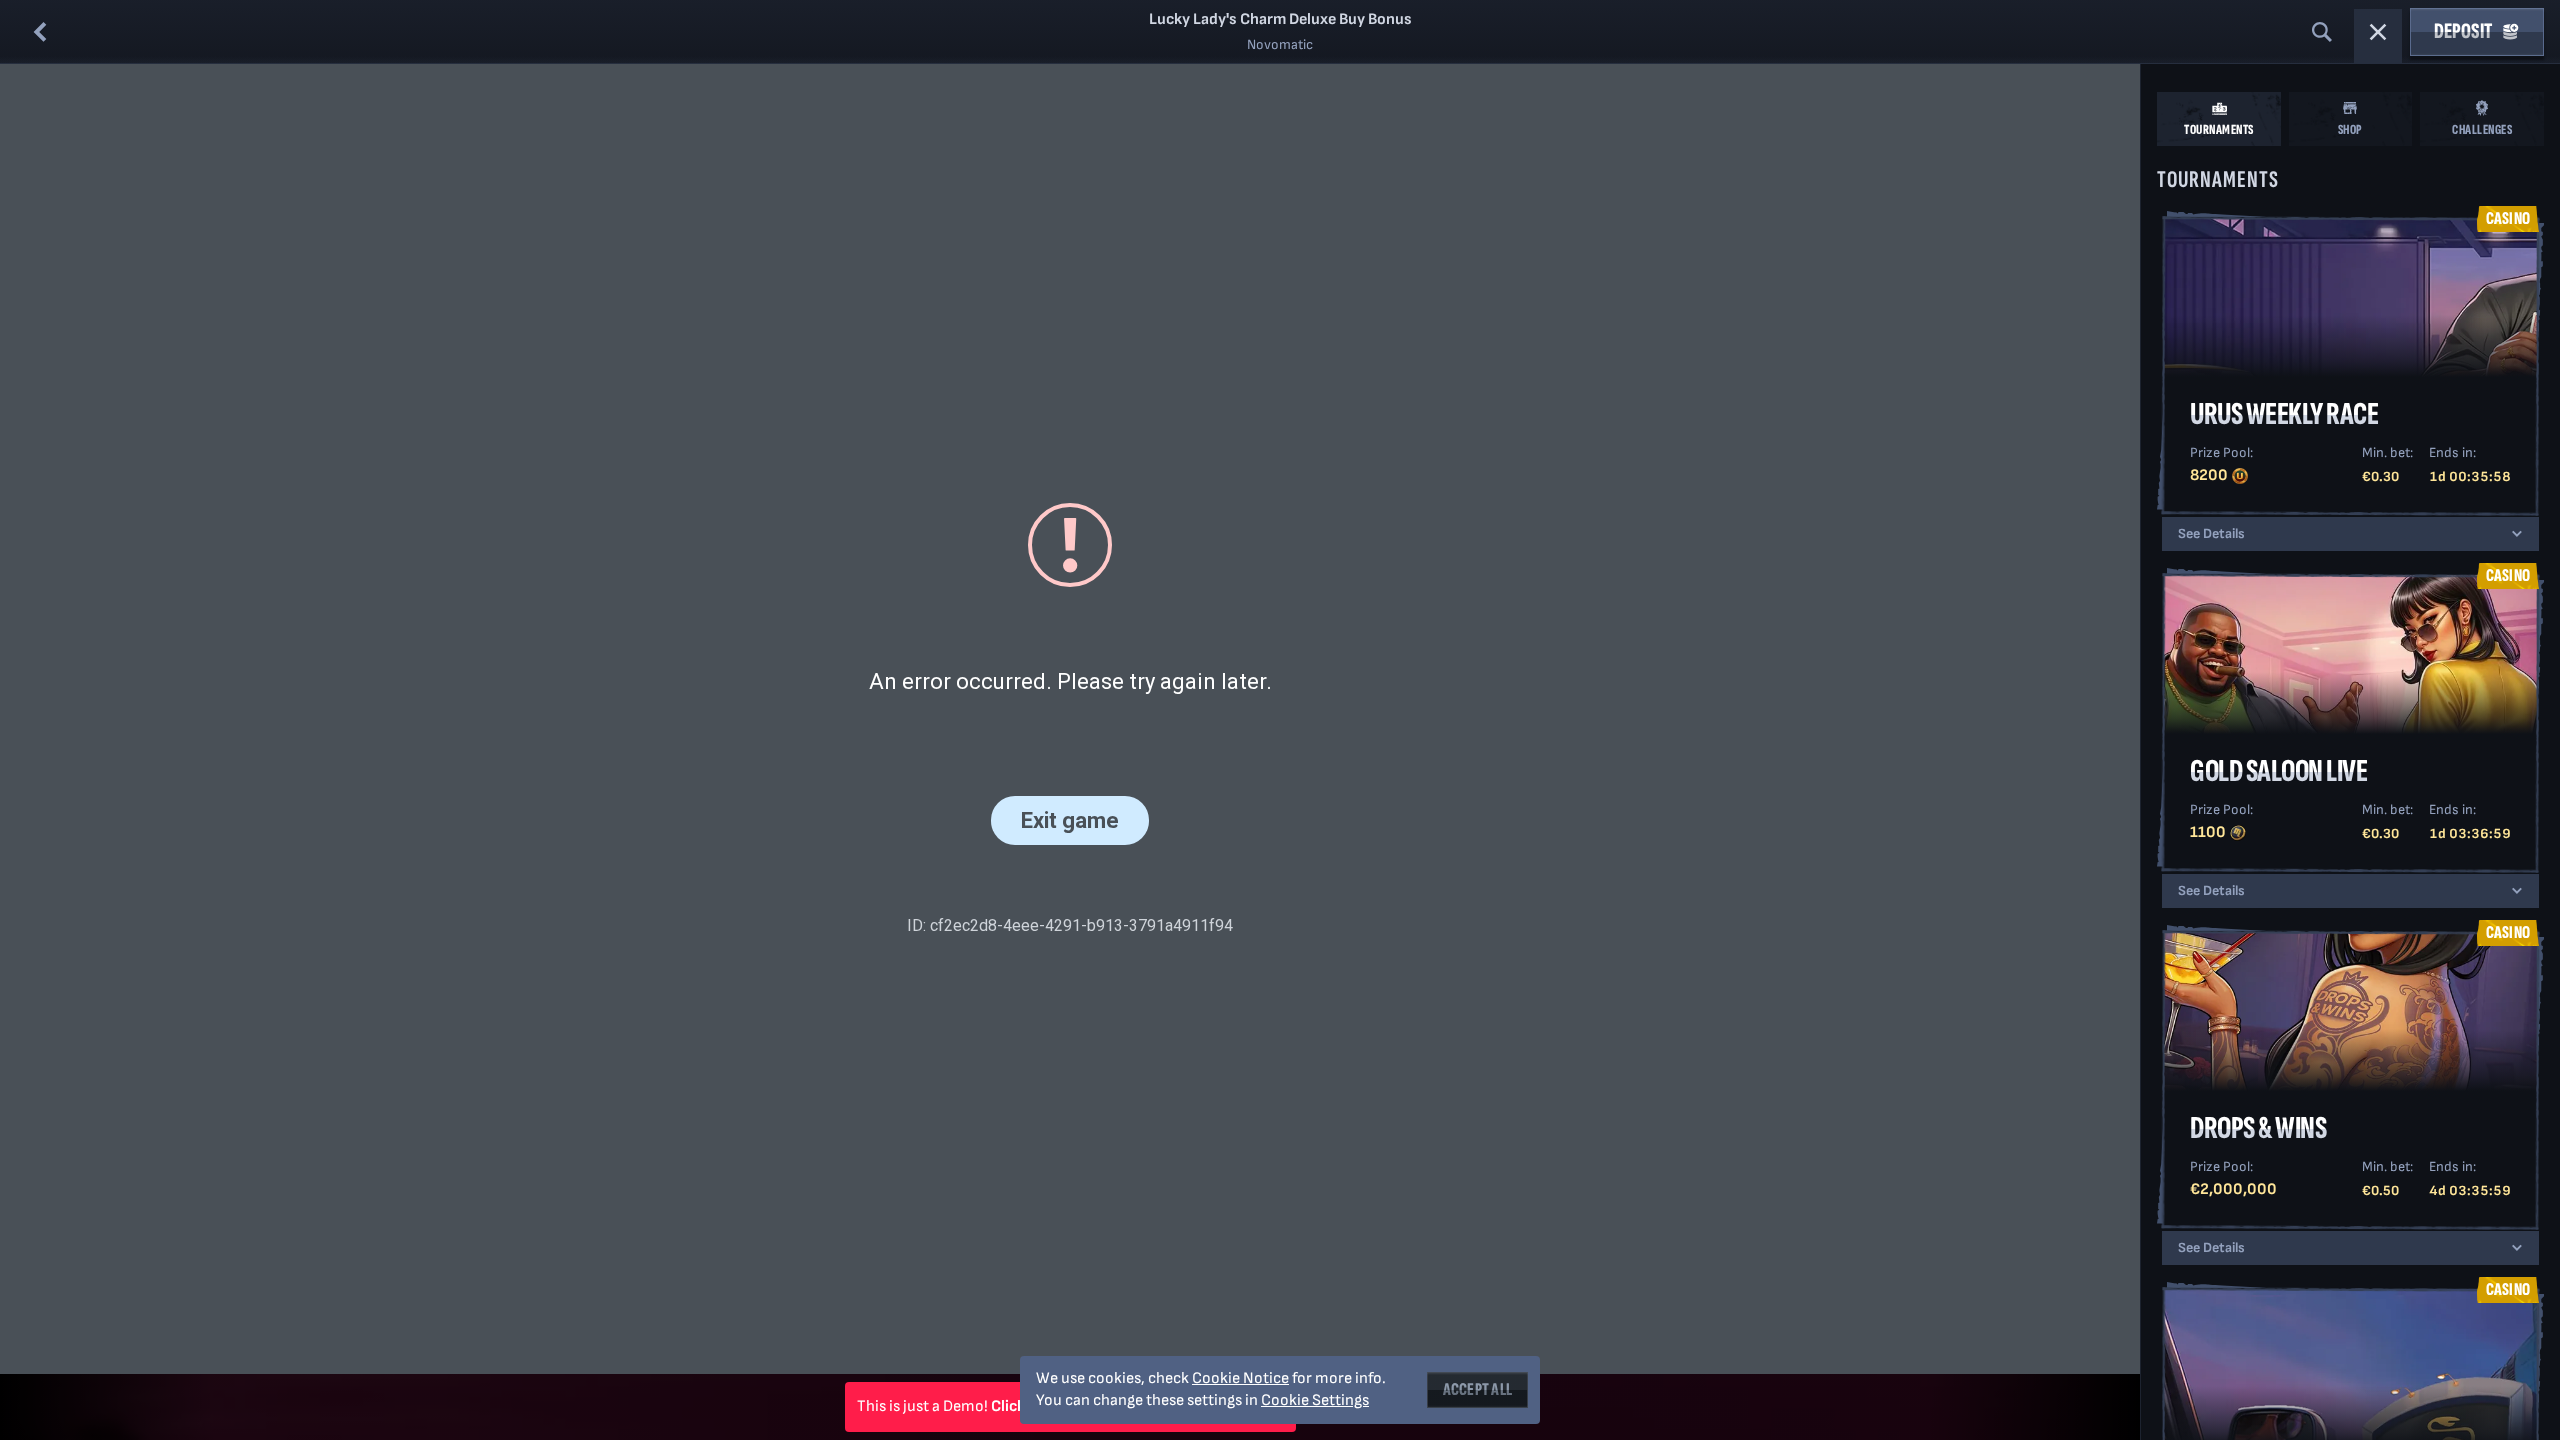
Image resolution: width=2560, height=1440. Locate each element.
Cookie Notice (1240, 1378)
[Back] (40, 32)
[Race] (2378, 32)
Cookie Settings (1315, 1401)
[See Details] (2517, 534)
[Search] (2322, 32)
